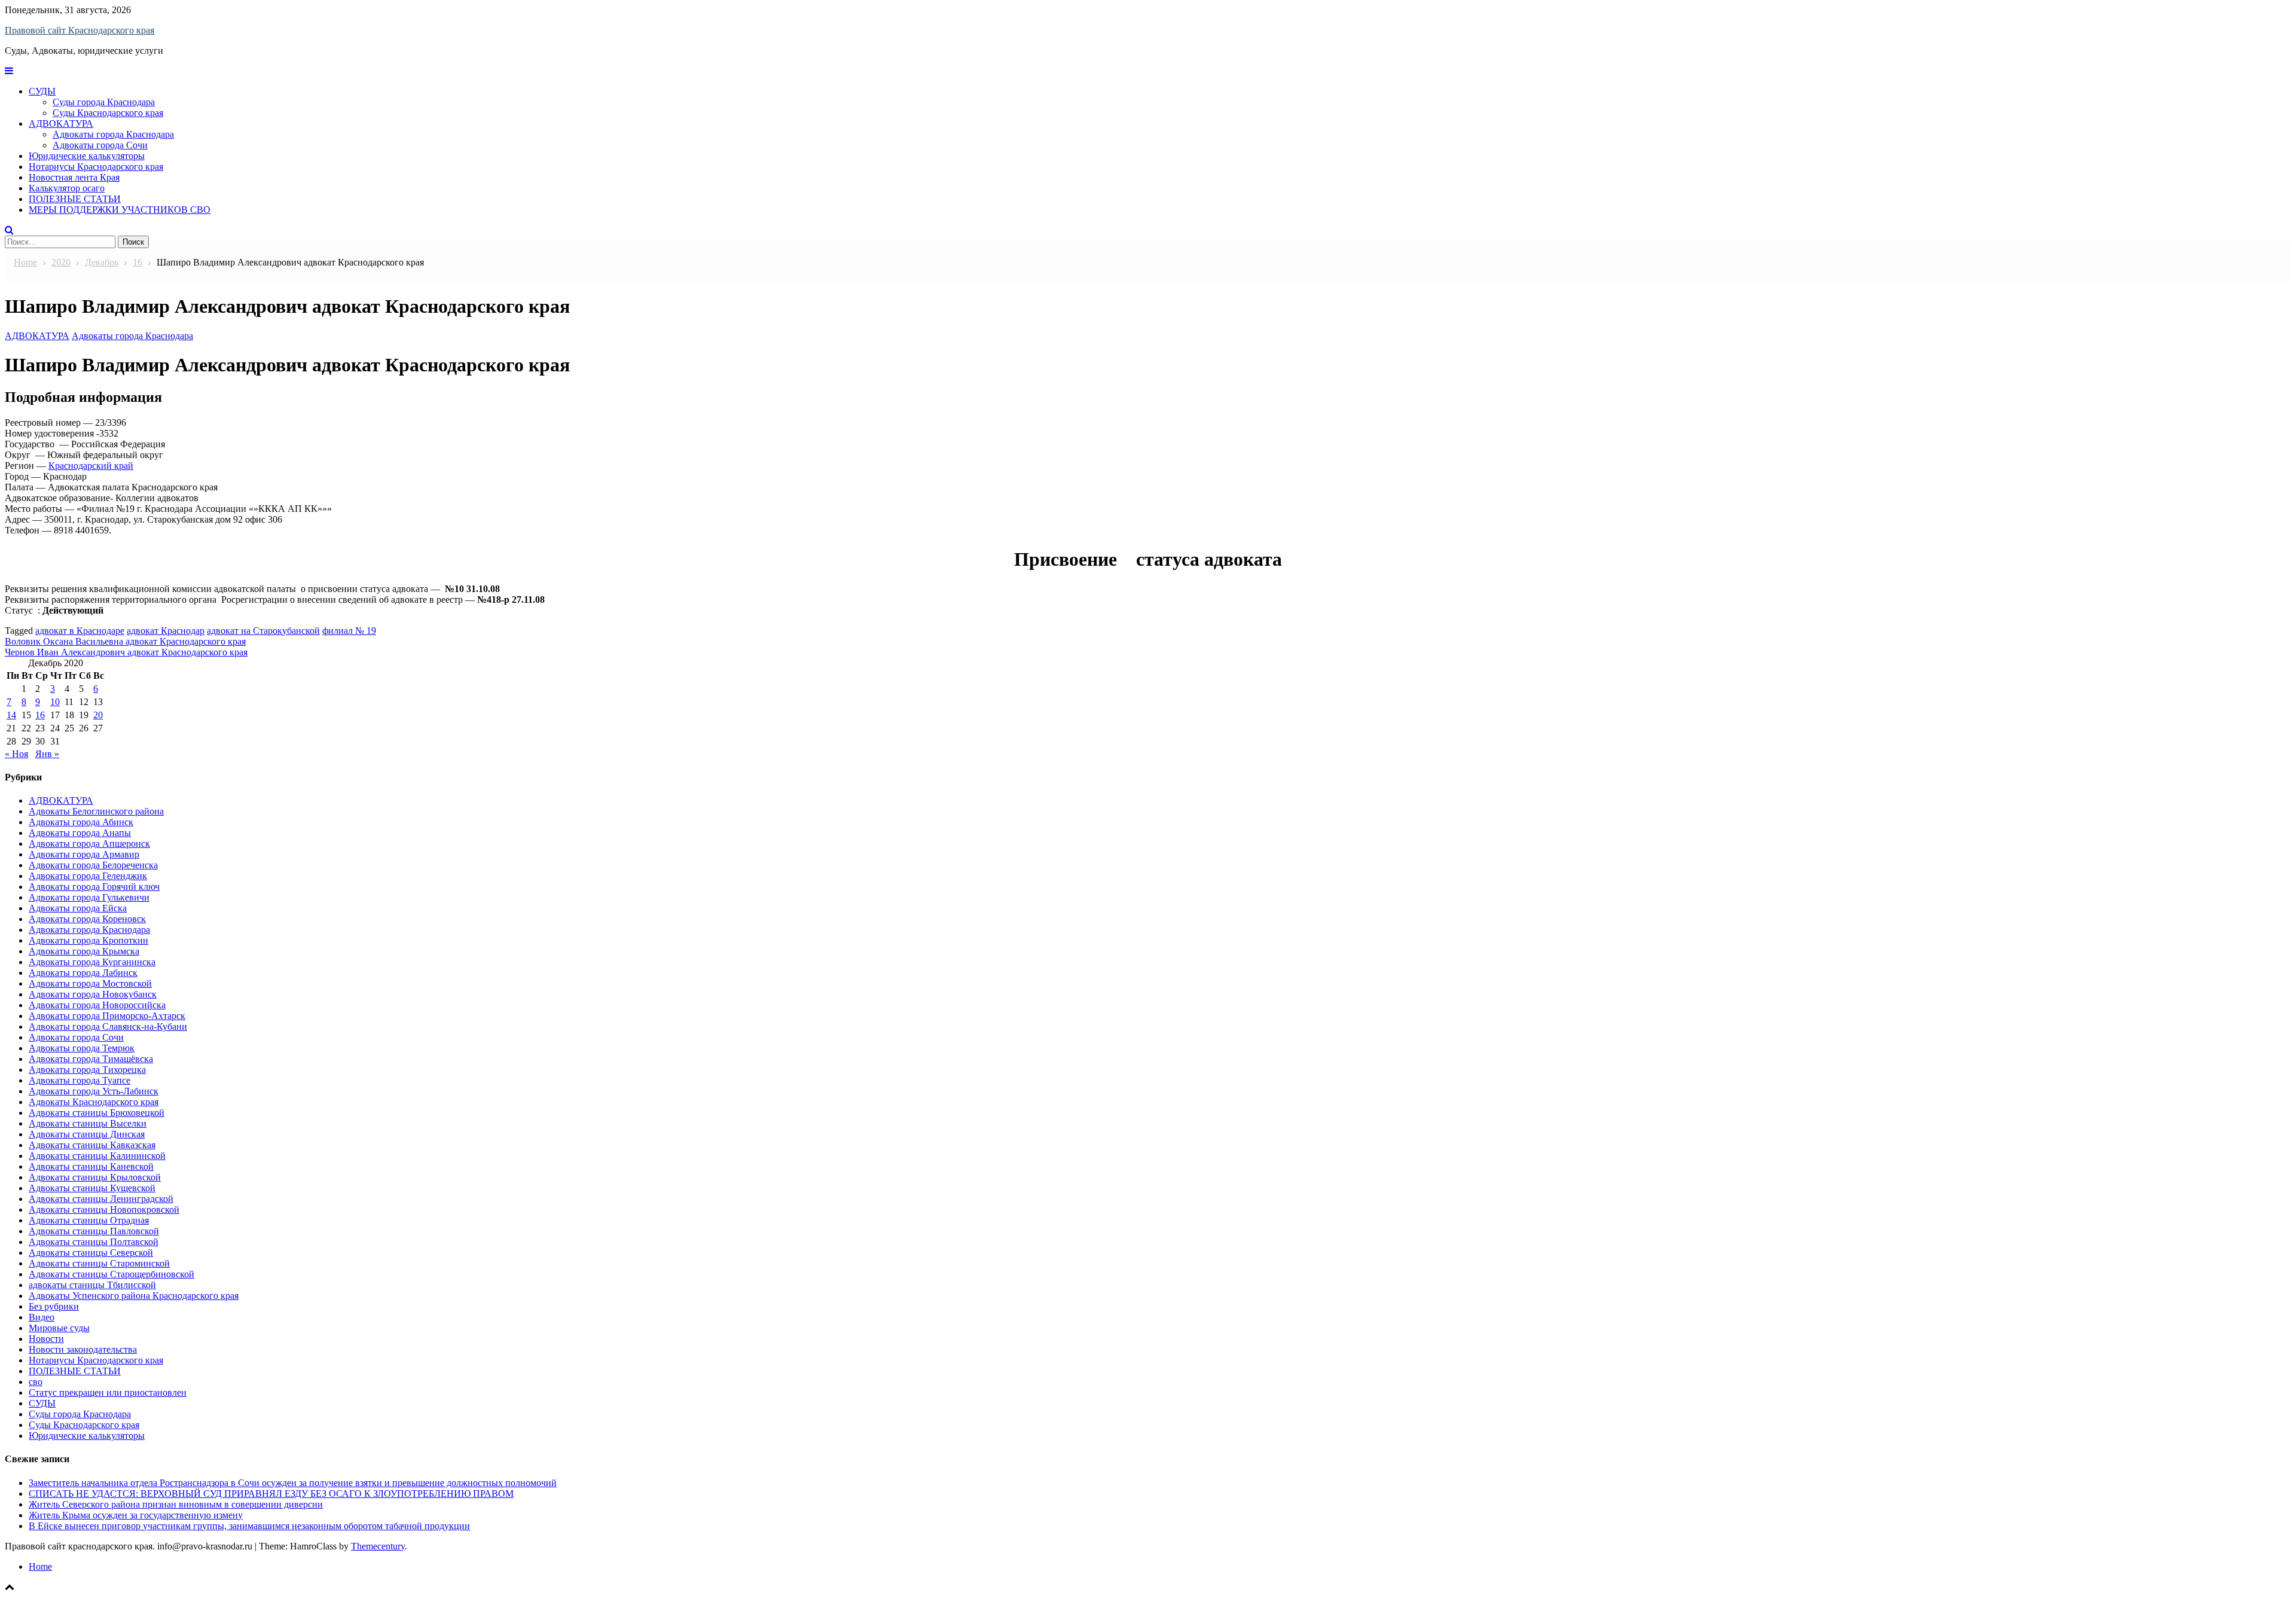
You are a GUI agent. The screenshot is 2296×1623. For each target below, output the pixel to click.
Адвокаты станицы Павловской (94, 1231)
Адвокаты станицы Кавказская (92, 1145)
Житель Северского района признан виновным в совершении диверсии (176, 1504)
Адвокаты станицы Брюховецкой (97, 1113)
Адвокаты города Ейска (78, 908)
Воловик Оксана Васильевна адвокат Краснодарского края (125, 641)
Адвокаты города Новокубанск (93, 994)
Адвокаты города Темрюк (82, 1048)
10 (55, 702)
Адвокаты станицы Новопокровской (104, 1209)
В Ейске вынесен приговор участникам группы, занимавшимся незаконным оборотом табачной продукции (249, 1526)
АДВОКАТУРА (61, 123)
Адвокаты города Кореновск (87, 919)
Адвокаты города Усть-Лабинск (94, 1091)
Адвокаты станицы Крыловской (95, 1177)
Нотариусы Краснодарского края (96, 167)
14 (11, 715)
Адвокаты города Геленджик (88, 876)
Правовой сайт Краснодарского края (80, 30)
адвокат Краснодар (166, 631)
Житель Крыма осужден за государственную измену (136, 1515)
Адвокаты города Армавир (84, 854)
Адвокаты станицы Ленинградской (101, 1199)
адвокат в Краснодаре (80, 631)
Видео (42, 1317)
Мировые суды (59, 1328)
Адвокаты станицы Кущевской (92, 1188)
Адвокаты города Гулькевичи (89, 897)
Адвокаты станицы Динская (87, 1134)
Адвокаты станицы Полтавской (94, 1242)
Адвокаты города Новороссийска (97, 1005)
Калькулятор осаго (67, 188)
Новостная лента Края (74, 177)
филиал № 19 (349, 631)
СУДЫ (42, 91)
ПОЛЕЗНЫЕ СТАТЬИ (75, 199)
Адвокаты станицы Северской (91, 1253)
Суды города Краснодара (104, 102)
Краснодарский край (91, 466)
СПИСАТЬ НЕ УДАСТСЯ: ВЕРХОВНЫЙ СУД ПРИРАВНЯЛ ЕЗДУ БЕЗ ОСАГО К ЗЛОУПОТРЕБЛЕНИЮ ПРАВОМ (271, 1494)
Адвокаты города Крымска (84, 951)
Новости (46, 1339)
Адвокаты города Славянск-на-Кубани (108, 1026)
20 (98, 715)
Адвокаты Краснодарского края (94, 1102)
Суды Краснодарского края (108, 113)
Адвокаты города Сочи (100, 145)
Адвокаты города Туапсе (80, 1080)
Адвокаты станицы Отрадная (89, 1220)
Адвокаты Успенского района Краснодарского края (134, 1296)
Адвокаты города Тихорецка (87, 1070)
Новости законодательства (83, 1349)
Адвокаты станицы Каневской (91, 1166)
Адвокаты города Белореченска (93, 865)
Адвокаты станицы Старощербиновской (112, 1274)
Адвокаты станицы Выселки (88, 1123)
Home (40, 1566)
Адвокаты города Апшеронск (89, 843)
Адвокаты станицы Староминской (99, 1263)
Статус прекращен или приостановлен (108, 1392)
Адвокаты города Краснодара (113, 134)
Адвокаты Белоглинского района (96, 811)
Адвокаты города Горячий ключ (94, 887)
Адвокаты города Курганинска (92, 962)
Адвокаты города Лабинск (83, 973)
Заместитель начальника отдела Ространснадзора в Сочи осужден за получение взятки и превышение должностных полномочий (293, 1483)
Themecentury (378, 1546)
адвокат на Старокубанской (263, 631)
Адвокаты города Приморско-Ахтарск (107, 1016)
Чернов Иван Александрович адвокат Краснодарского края (126, 652)
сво (36, 1382)
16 (40, 715)
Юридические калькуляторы (87, 156)
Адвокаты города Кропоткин (88, 940)
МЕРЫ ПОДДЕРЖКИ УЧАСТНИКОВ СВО (120, 210)
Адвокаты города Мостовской (90, 983)
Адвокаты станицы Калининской (97, 1156)
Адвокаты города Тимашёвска (91, 1059)
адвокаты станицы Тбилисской (92, 1285)
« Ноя (16, 754)
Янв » (47, 754)
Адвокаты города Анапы (80, 833)
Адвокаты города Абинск (81, 822)
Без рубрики (54, 1306)
